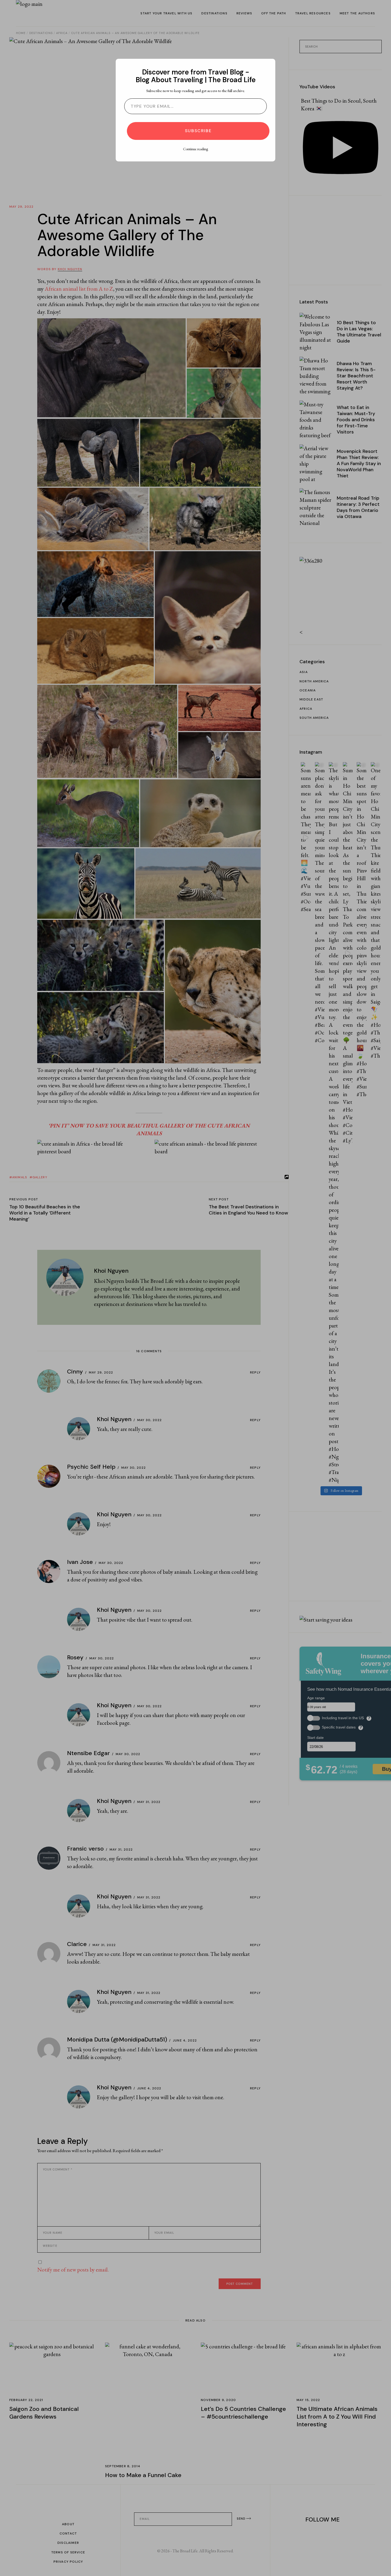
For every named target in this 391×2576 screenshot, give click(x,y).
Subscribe (198, 131)
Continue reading (195, 149)
